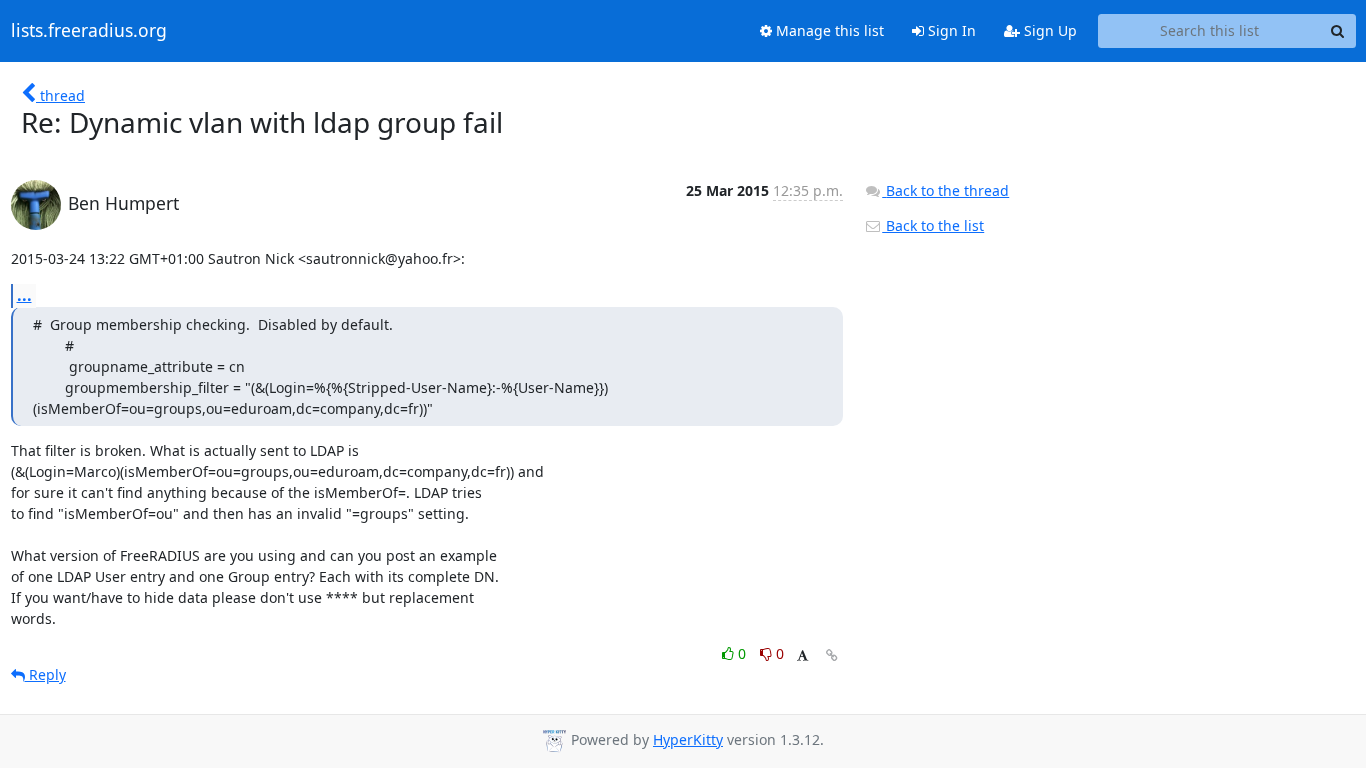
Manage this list (828, 30)
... (24, 295)
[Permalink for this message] (832, 655)
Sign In (950, 30)
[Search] (1338, 31)
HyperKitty (688, 739)
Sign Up (1048, 30)
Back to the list (933, 225)
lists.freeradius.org (89, 31)
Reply (45, 674)
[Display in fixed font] (802, 656)
